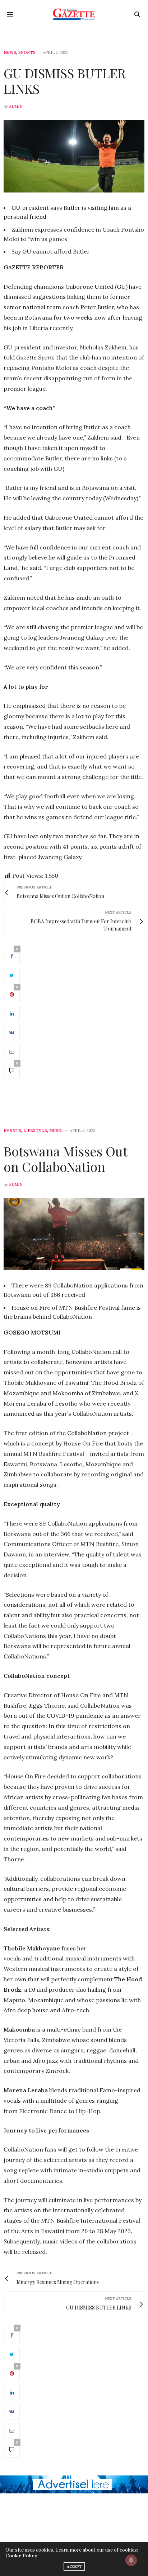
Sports (27, 53)
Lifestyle (35, 1131)
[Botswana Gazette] (74, 14)
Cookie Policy (21, 2556)
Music (56, 1131)
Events (12, 1131)
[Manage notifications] (131, 2560)
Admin (16, 106)
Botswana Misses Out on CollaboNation (65, 1159)
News (10, 53)
